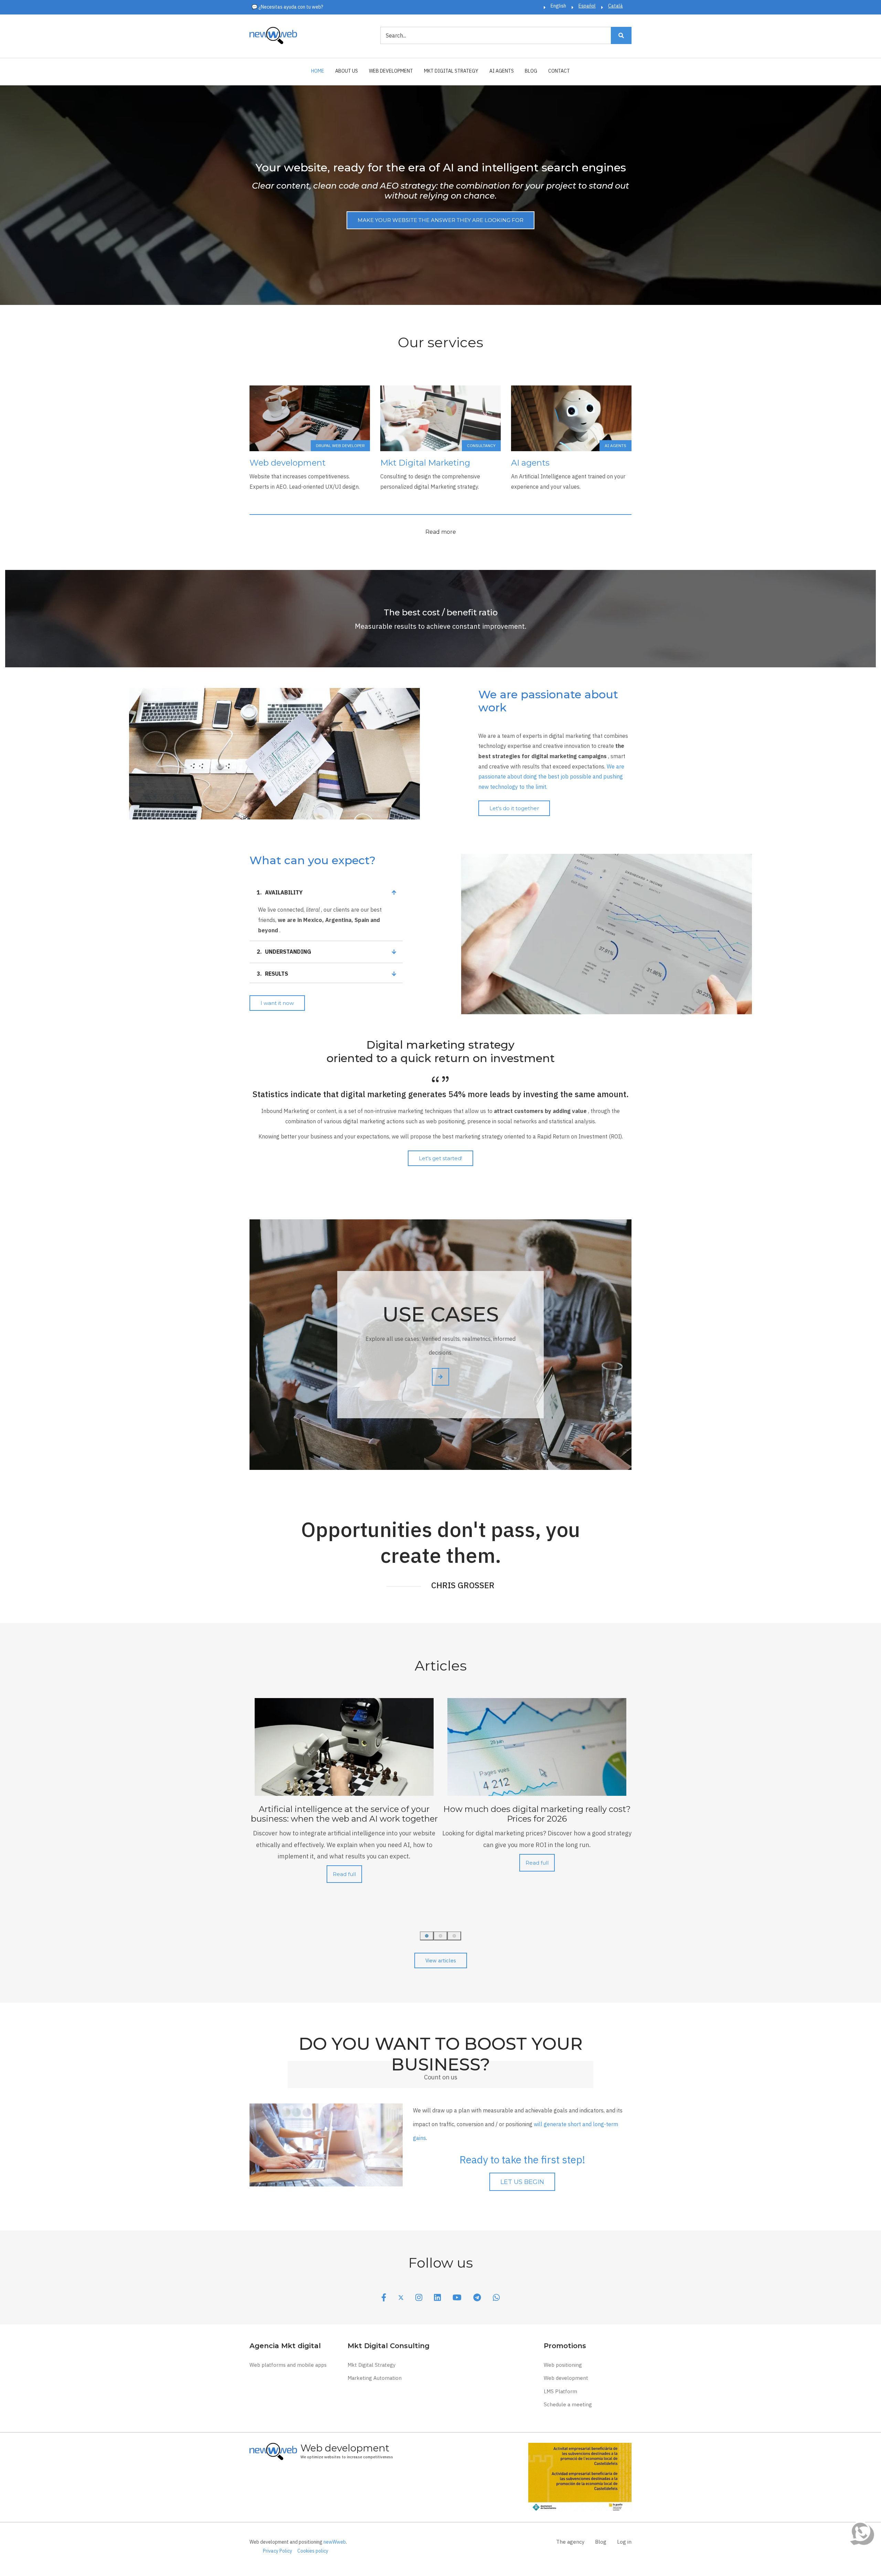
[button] (427, 1936)
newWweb (335, 2542)
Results (272, 974)
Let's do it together (514, 808)
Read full (344, 1874)
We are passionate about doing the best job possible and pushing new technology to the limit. (551, 777)
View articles (441, 1960)
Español (587, 6)
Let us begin (522, 2182)
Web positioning (563, 2365)
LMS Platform (560, 2391)
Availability (280, 892)
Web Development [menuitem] (391, 71)
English (558, 6)
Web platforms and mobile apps (288, 2365)
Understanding (284, 952)
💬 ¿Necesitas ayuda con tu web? (287, 7)
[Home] (273, 35)
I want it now (277, 1003)
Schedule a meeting (568, 2404)
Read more (441, 532)
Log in (624, 2542)
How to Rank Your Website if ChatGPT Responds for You (344, 1814)
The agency (570, 2542)
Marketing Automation (375, 2378)
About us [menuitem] (347, 71)
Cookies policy (313, 2551)
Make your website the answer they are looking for (440, 220)
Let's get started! (440, 1158)
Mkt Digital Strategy (371, 2365)
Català (615, 6)
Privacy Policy (278, 2551)
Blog (601, 2542)
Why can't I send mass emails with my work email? (537, 1814)
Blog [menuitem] (531, 71)
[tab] (326, 893)
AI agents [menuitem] (502, 71)
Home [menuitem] (318, 71)
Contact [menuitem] (559, 71)
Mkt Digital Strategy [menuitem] (451, 71)
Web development (566, 2378)
